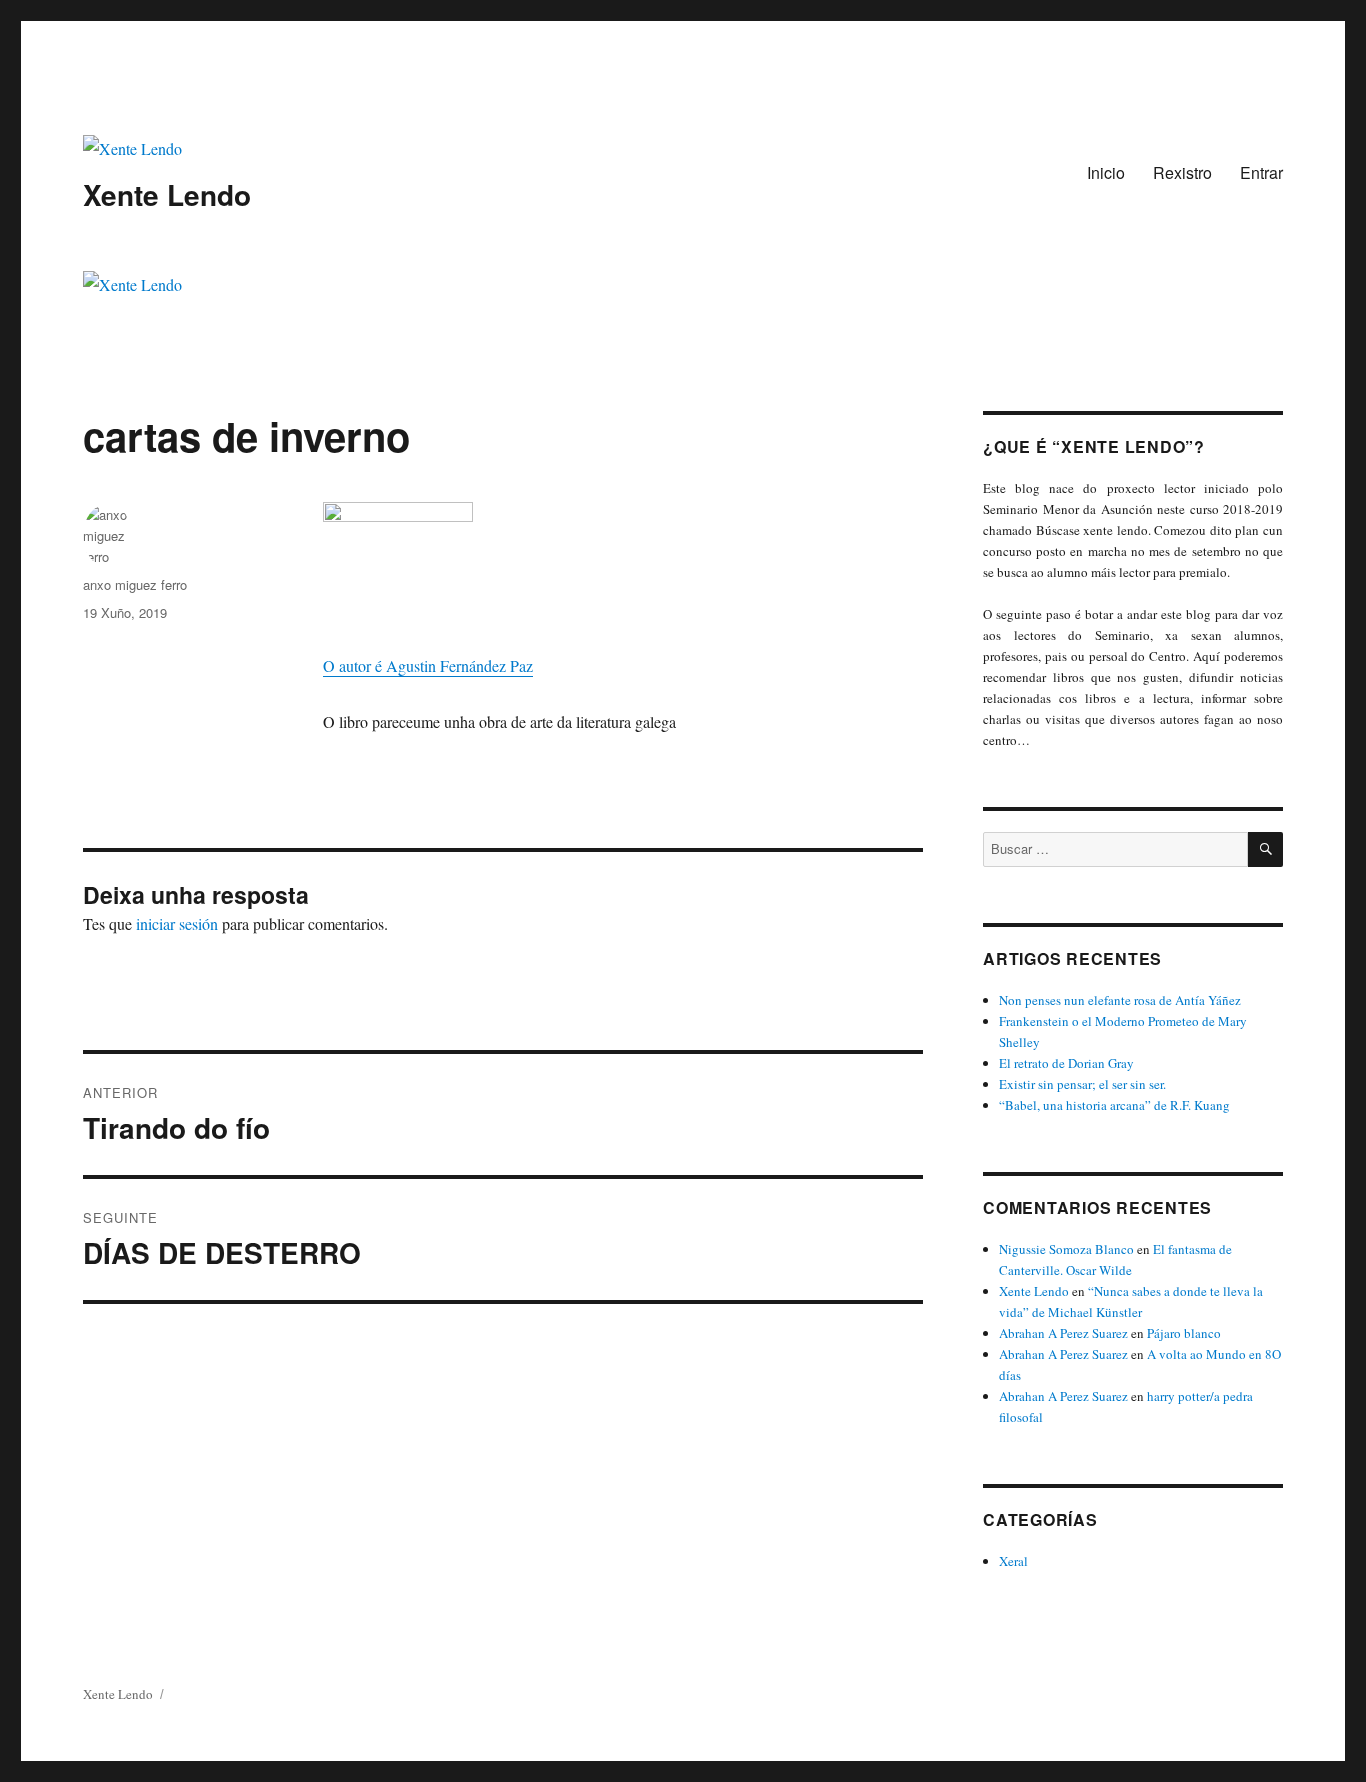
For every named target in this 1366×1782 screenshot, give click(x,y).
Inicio (1106, 172)
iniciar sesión (177, 923)
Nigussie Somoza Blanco (1066, 1249)
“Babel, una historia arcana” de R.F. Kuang (1114, 1105)
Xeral (1013, 1561)
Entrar (1261, 172)
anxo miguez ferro (135, 584)
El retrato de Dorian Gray (1066, 1063)
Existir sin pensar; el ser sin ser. (1082, 1084)
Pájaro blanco (1184, 1333)
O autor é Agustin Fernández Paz (428, 665)
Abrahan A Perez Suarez (1063, 1333)
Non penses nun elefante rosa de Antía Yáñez (1120, 1000)
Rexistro (1182, 172)
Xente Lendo (167, 194)
